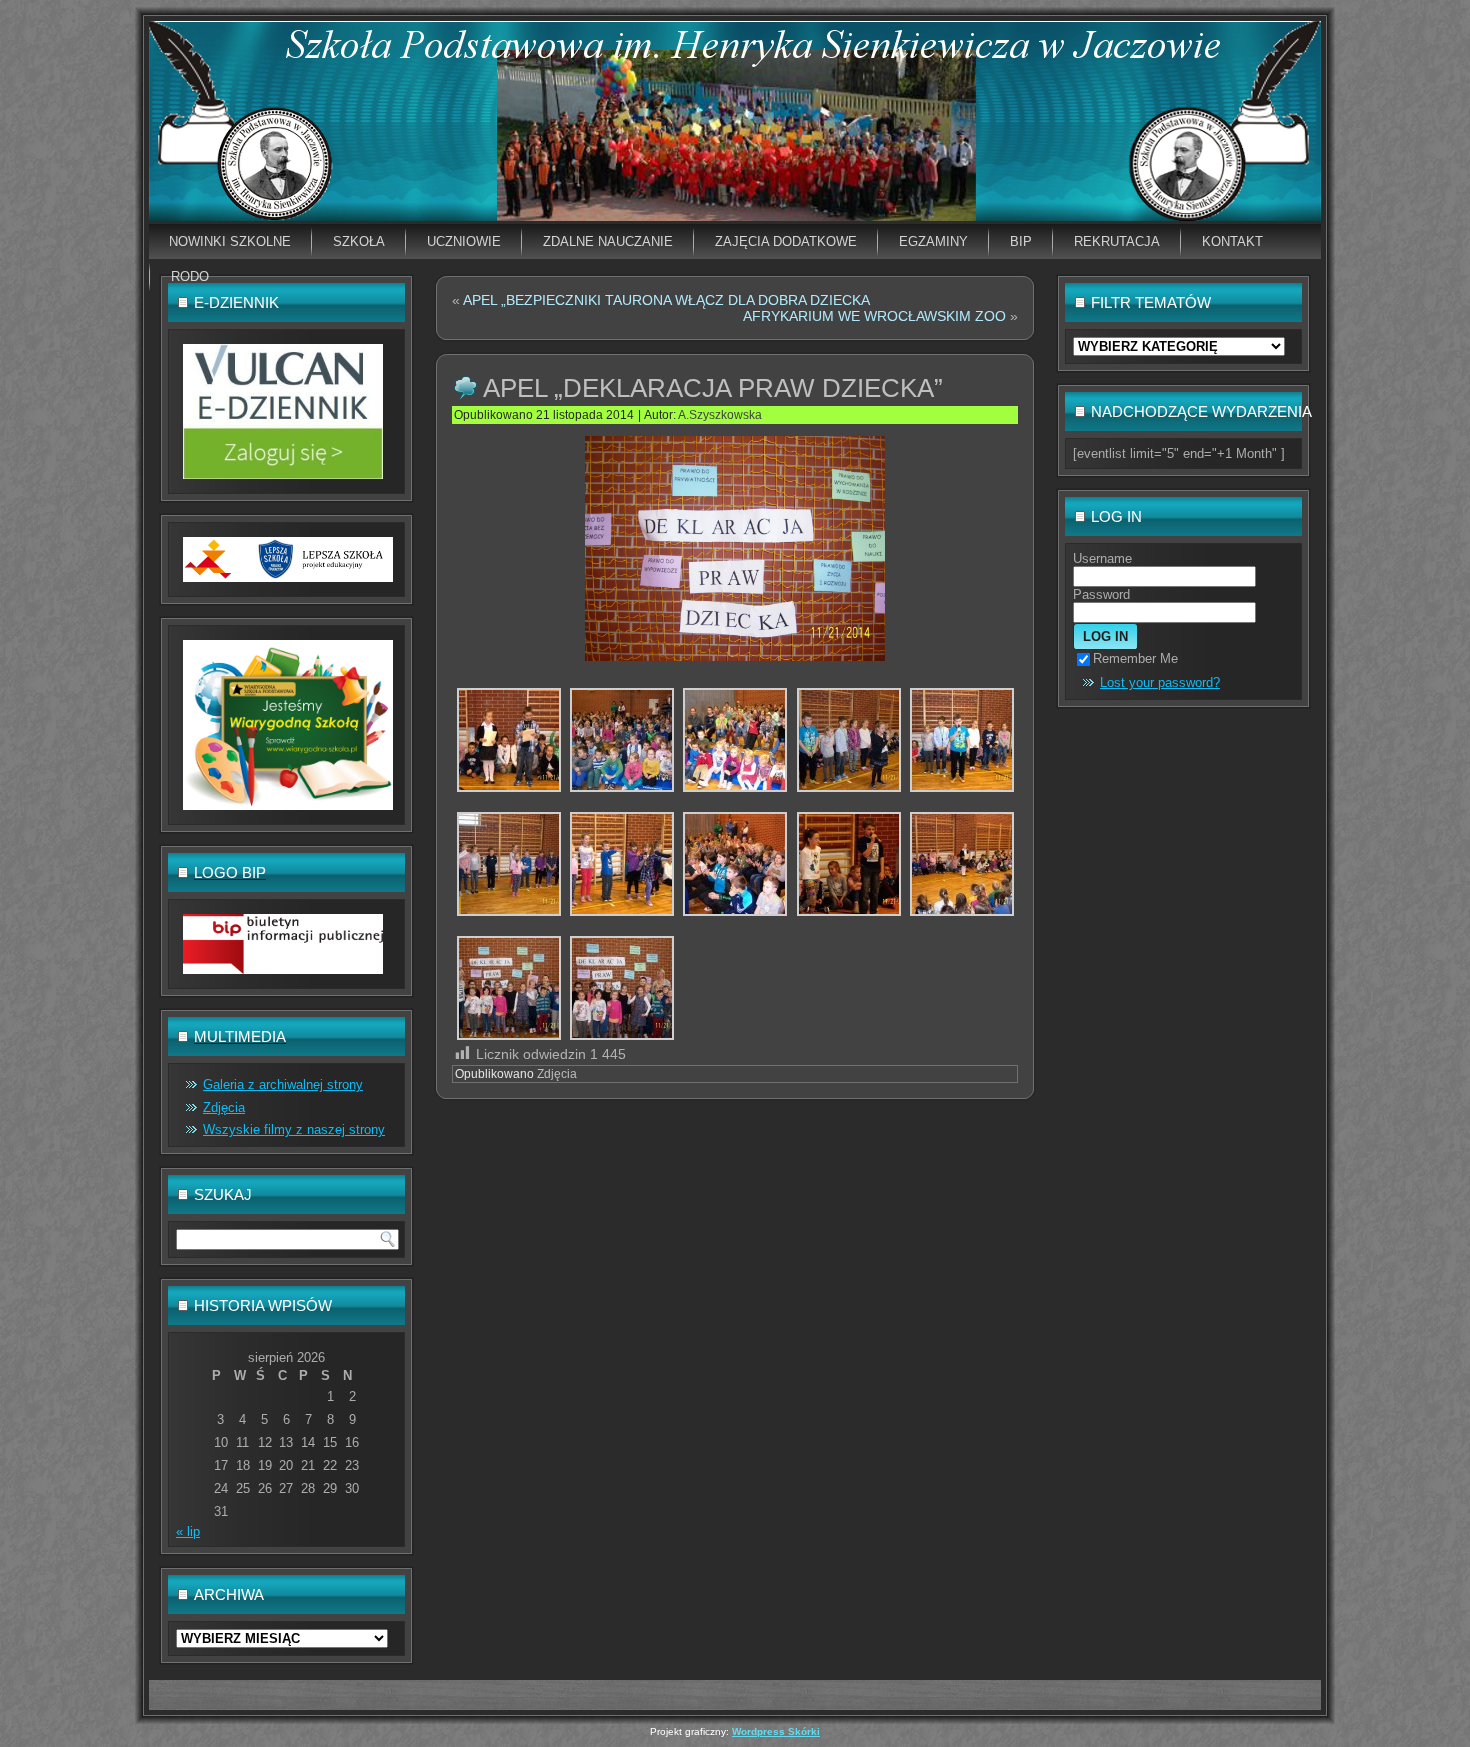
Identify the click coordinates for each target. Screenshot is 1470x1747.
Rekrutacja (1117, 241)
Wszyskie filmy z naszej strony (294, 1129)
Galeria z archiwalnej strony (283, 1084)
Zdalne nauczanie (608, 241)
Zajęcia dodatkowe (786, 241)
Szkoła (359, 241)
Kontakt (1232, 241)
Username (1102, 558)
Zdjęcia (224, 1107)
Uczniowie (464, 241)
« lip (188, 1531)
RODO (190, 276)
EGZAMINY (933, 241)
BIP (1021, 241)
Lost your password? (1160, 682)
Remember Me (1135, 658)
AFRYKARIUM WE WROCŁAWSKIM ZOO (874, 316)
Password (1101, 594)
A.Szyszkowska (720, 415)
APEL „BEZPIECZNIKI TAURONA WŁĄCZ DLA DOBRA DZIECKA (666, 300)
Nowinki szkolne (230, 241)
